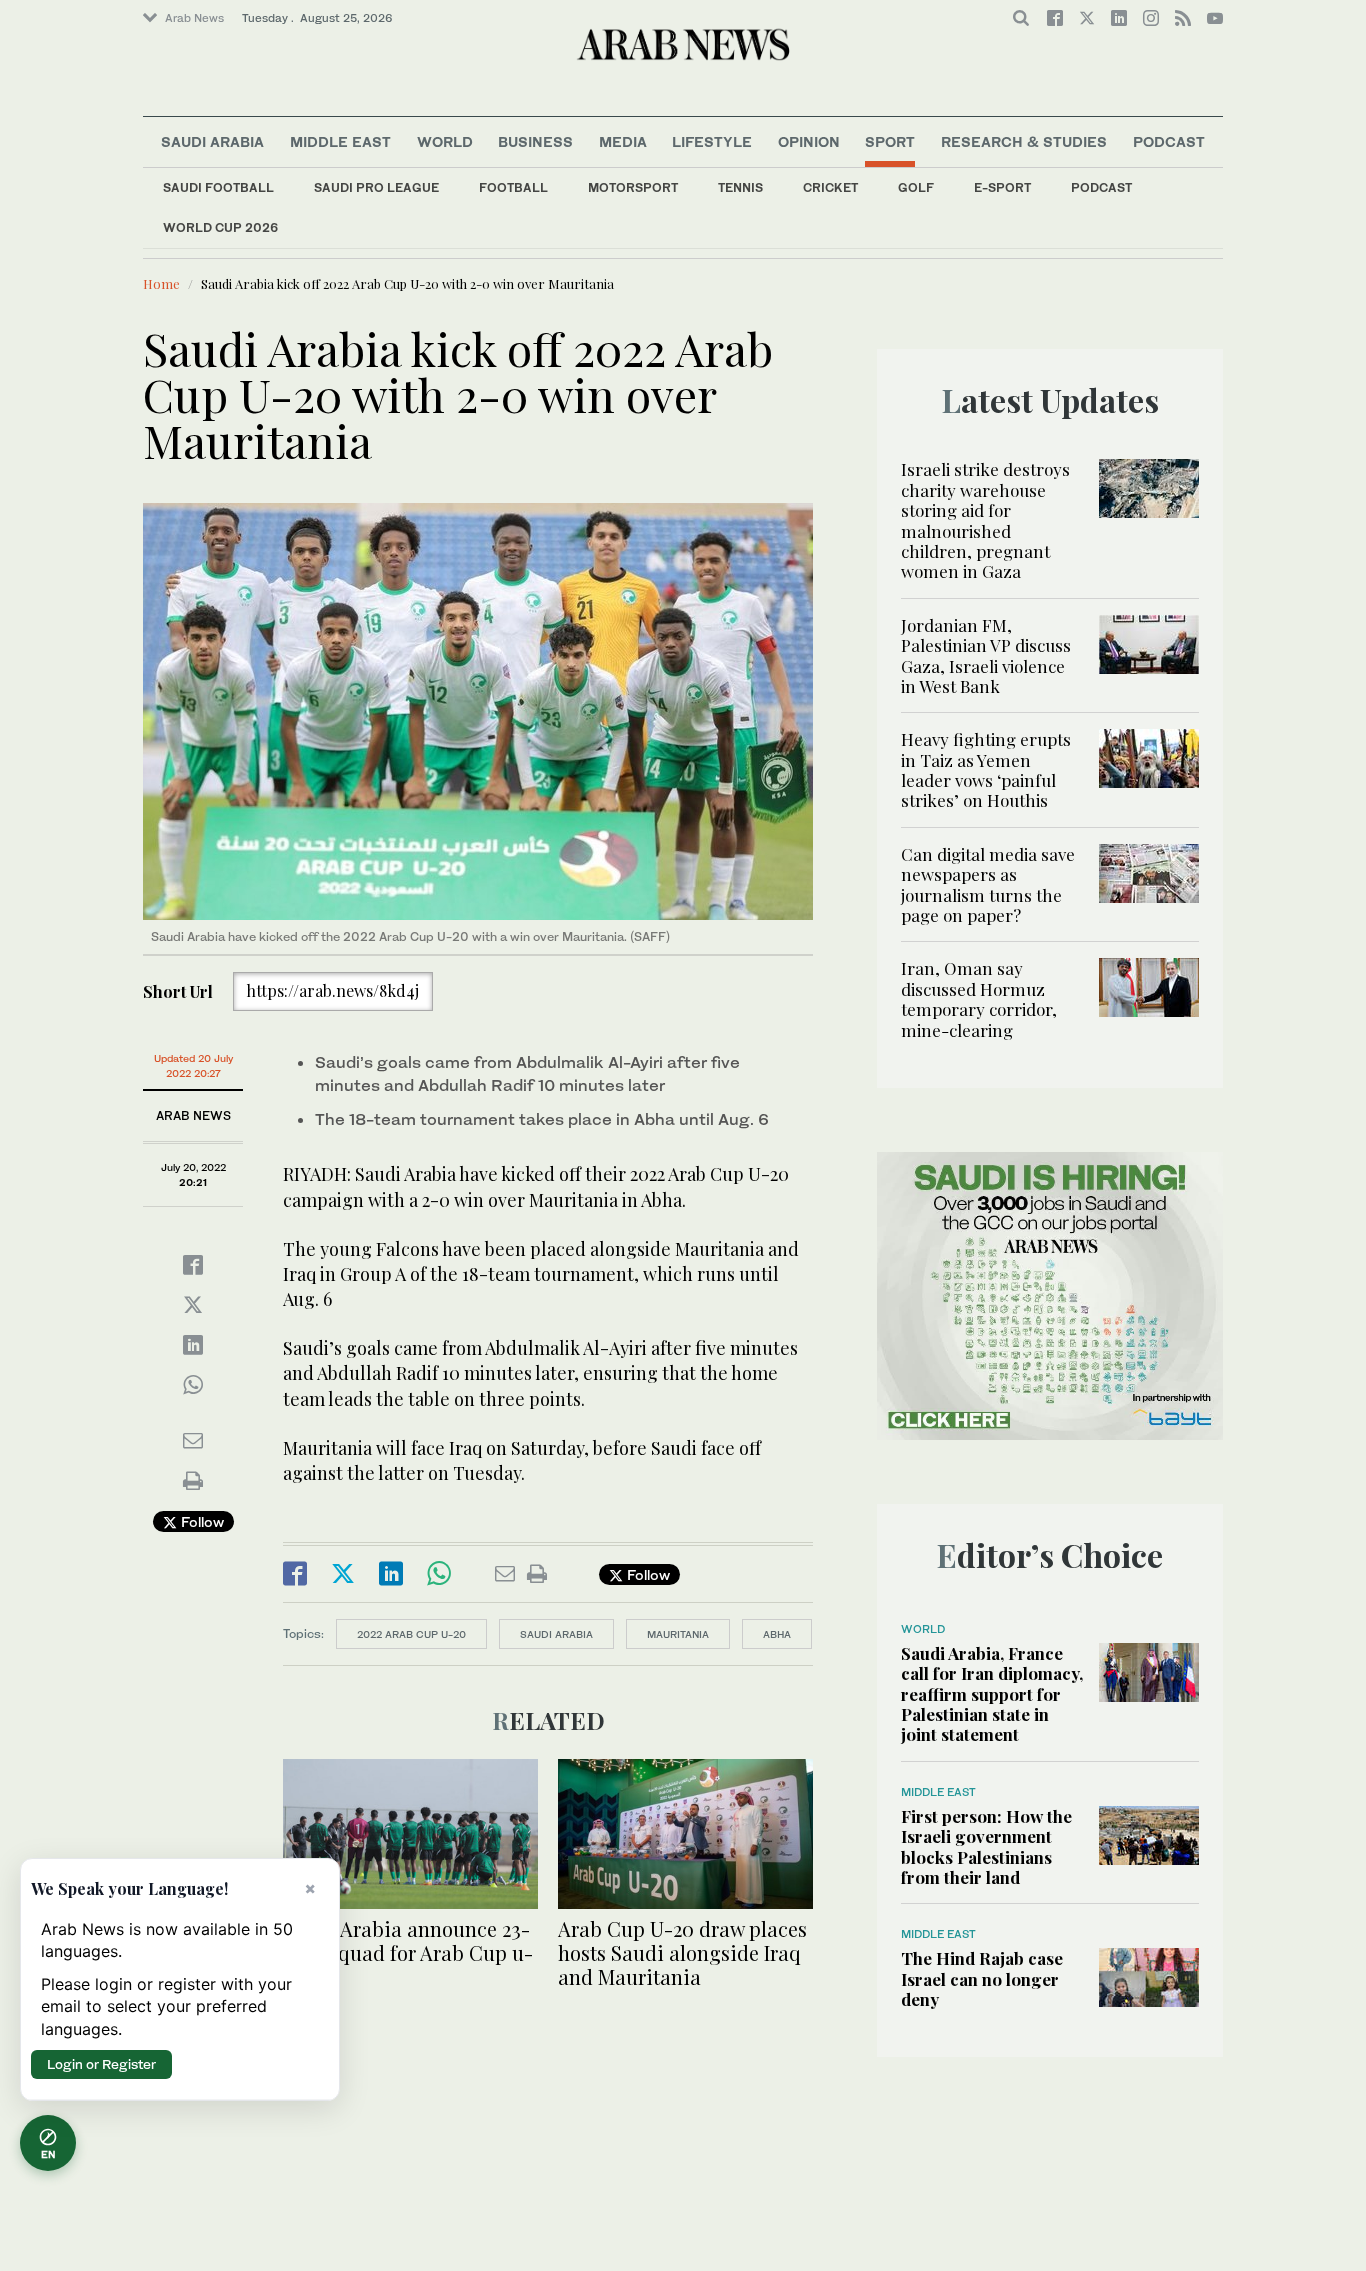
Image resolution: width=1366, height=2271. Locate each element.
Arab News (194, 18)
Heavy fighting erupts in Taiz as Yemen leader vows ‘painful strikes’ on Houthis (986, 769)
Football (513, 187)
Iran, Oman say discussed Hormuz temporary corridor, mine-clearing (979, 998)
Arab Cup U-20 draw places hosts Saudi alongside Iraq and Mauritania (682, 1952)
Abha (777, 1634)
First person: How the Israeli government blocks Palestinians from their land (986, 1846)
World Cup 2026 (220, 227)
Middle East (340, 141)
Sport (890, 141)
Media (623, 141)
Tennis (740, 187)
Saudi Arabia (212, 141)
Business (535, 141)
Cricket (830, 187)
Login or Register (101, 2064)
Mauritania (678, 1634)
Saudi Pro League (376, 187)
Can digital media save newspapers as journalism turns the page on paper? (988, 884)
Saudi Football (218, 187)
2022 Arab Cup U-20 (411, 1634)
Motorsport (633, 187)
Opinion (809, 141)
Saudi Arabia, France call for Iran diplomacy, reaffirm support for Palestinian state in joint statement (992, 1694)
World (445, 141)
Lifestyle (712, 141)
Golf (916, 187)
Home (161, 283)
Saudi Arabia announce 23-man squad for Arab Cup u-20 (408, 1952)
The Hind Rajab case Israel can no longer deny (982, 1978)
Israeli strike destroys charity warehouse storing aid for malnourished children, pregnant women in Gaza (985, 520)
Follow (200, 1521)
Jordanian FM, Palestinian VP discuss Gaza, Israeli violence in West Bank (986, 655)
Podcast (1101, 187)
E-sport (1002, 187)
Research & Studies (1024, 141)
